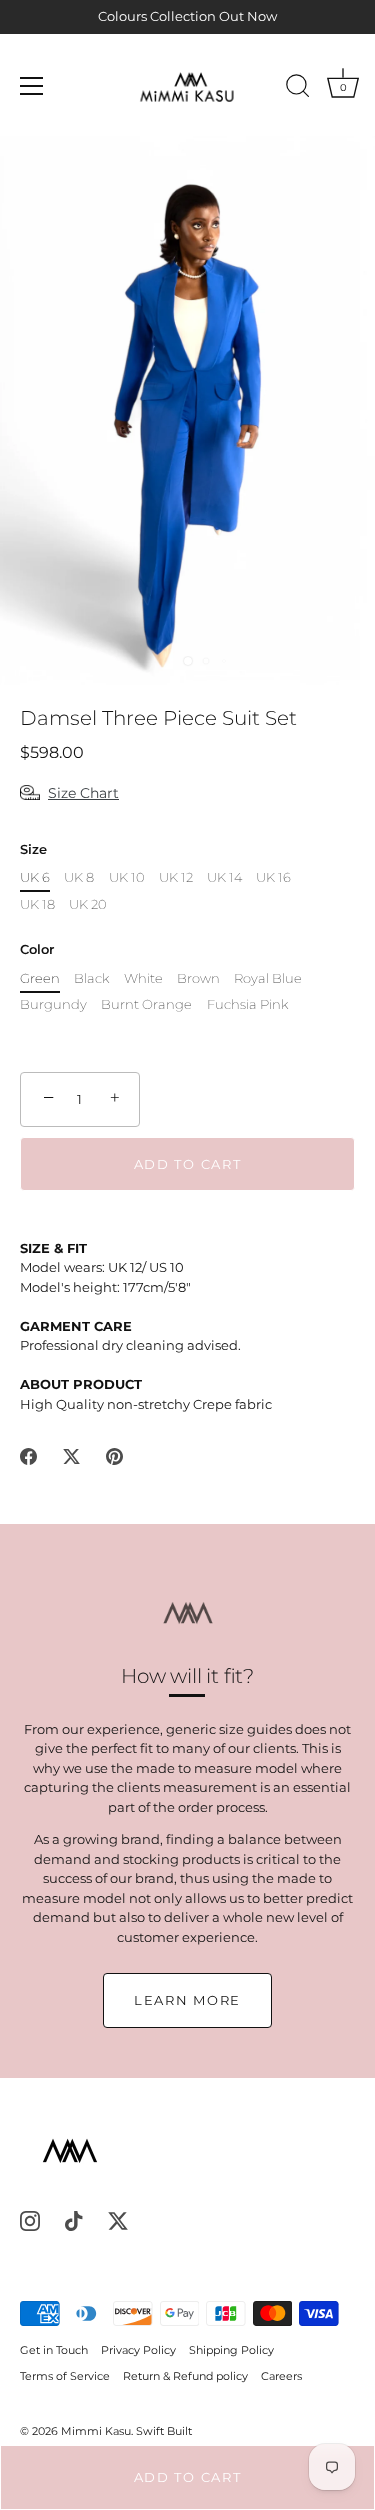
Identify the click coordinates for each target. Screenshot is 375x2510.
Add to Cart (188, 2477)
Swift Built (164, 2431)
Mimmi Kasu (96, 2431)
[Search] (298, 89)
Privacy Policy (138, 2350)
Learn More (187, 2000)
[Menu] (32, 86)
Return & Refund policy (185, 2376)
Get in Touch (54, 2350)
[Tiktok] (74, 2219)
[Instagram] (30, 2219)
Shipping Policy (231, 2350)
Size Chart (83, 793)
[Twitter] (118, 2219)
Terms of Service (65, 2376)
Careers (281, 2376)
